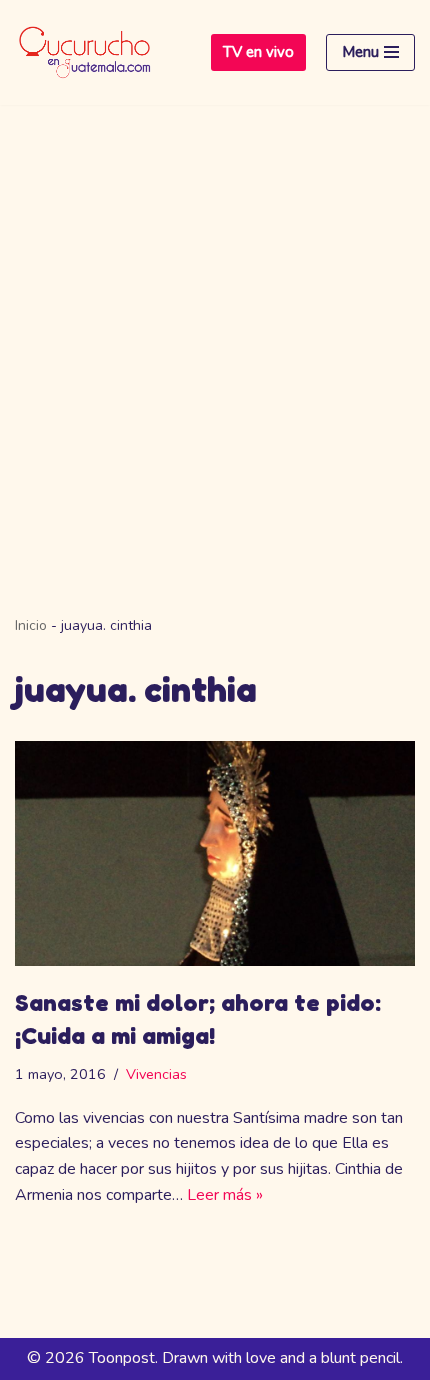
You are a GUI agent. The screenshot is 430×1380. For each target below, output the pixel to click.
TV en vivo (258, 52)
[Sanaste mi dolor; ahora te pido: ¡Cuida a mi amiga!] (215, 853)
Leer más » (225, 1195)
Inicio (31, 625)
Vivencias (156, 1074)
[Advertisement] (215, 330)
